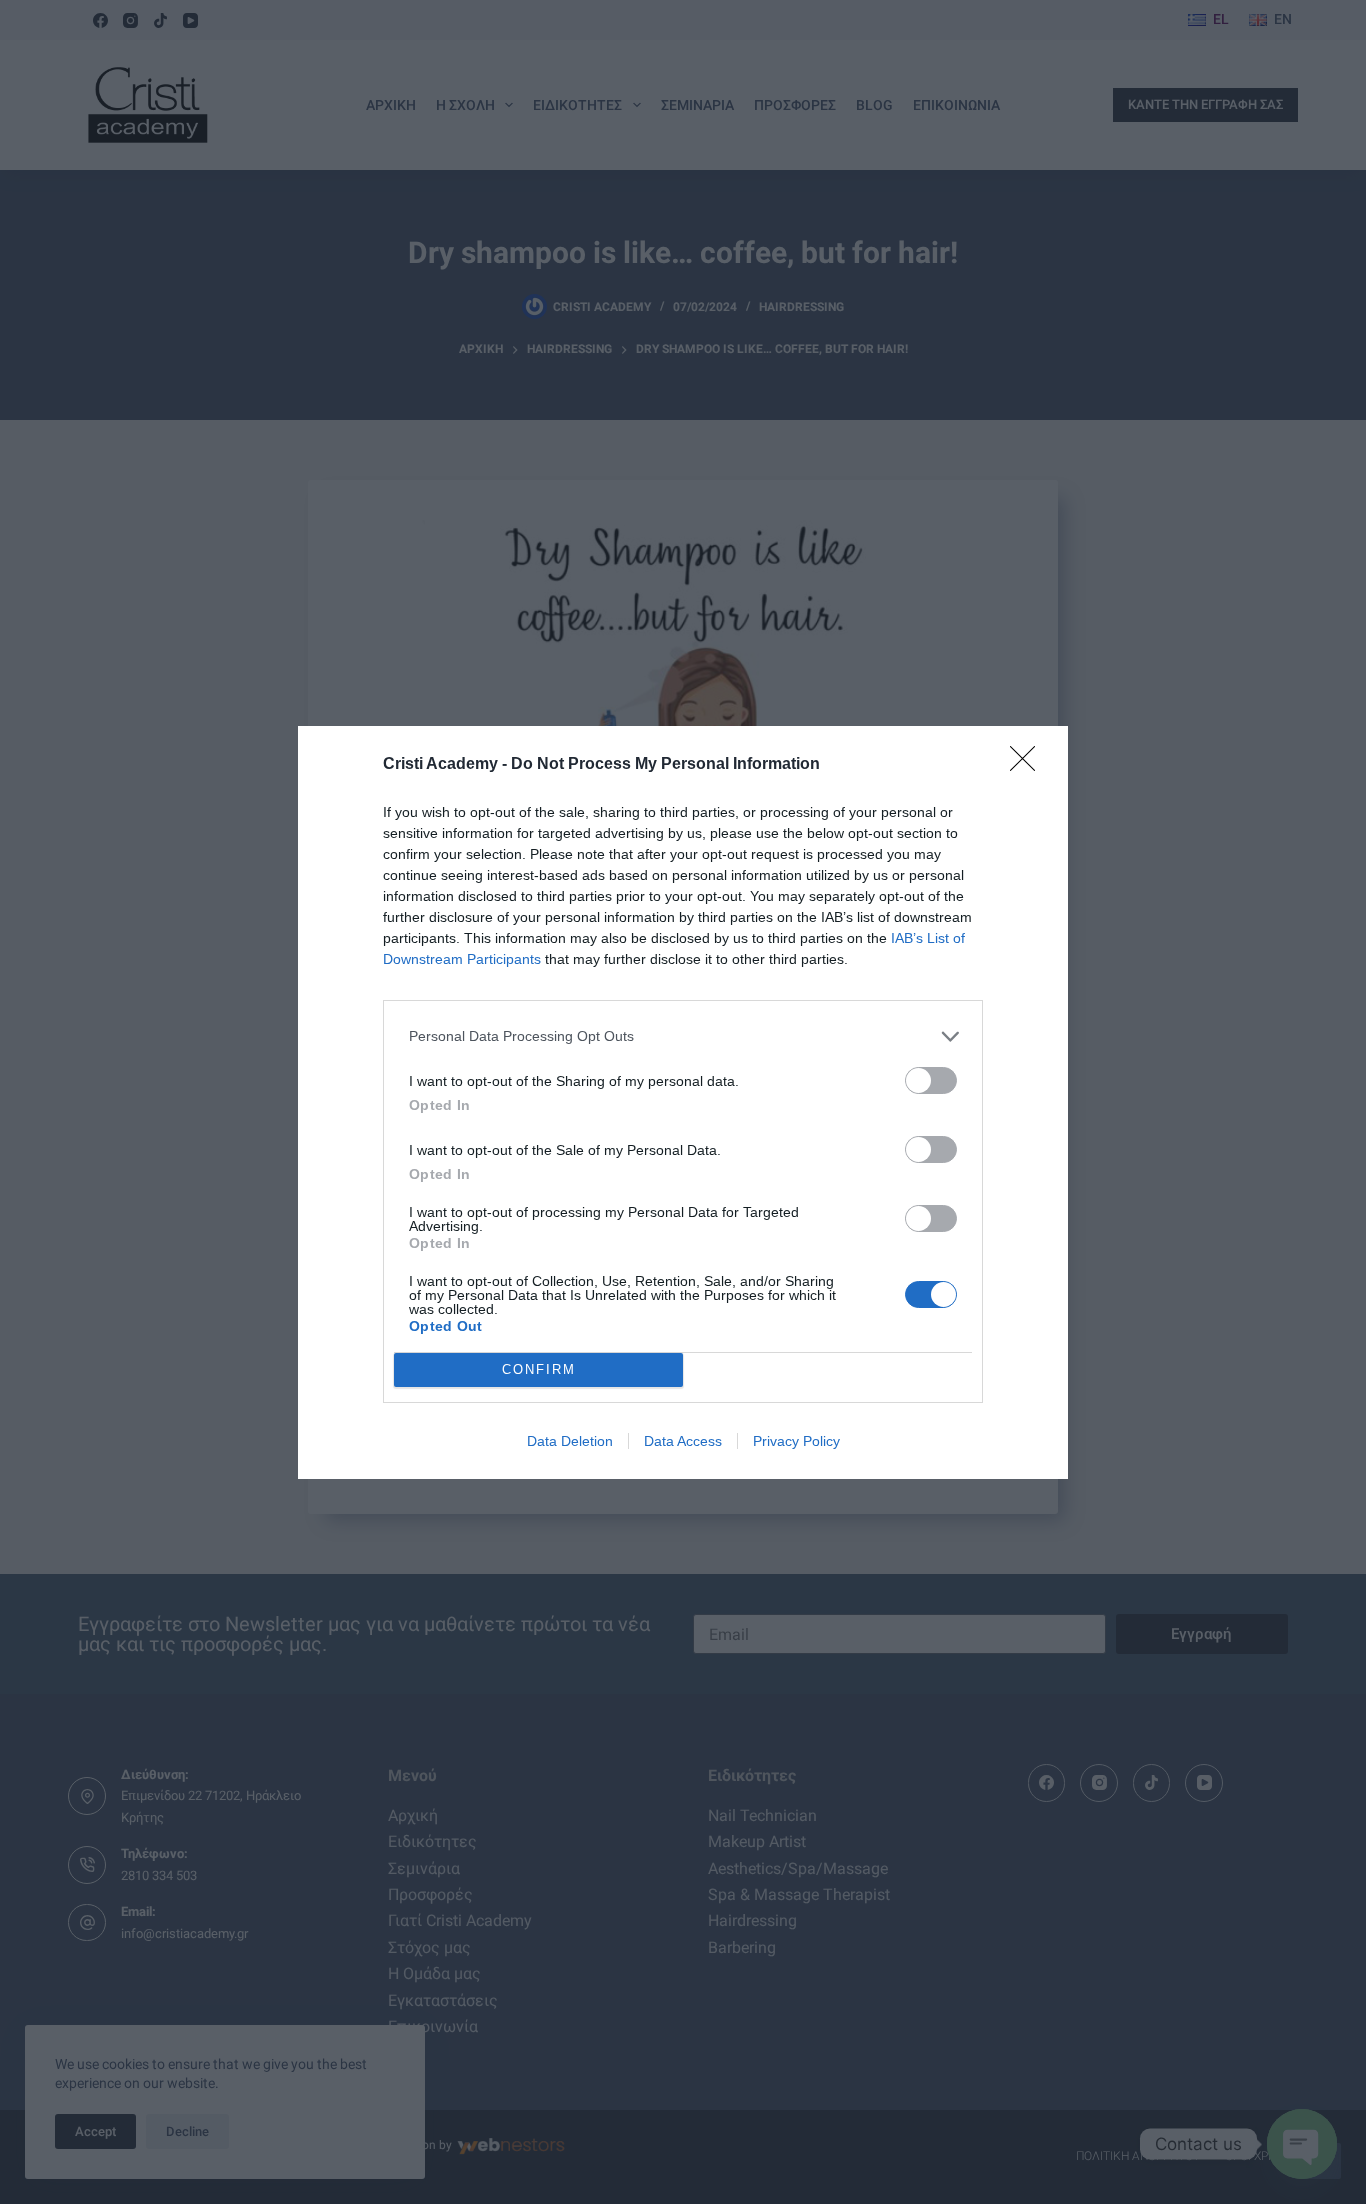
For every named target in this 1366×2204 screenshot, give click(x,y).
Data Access (683, 1441)
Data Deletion (570, 1441)
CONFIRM (539, 1369)
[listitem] (683, 1036)
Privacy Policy (796, 1441)
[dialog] (683, 1102)
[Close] (1029, 765)
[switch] (931, 1080)
